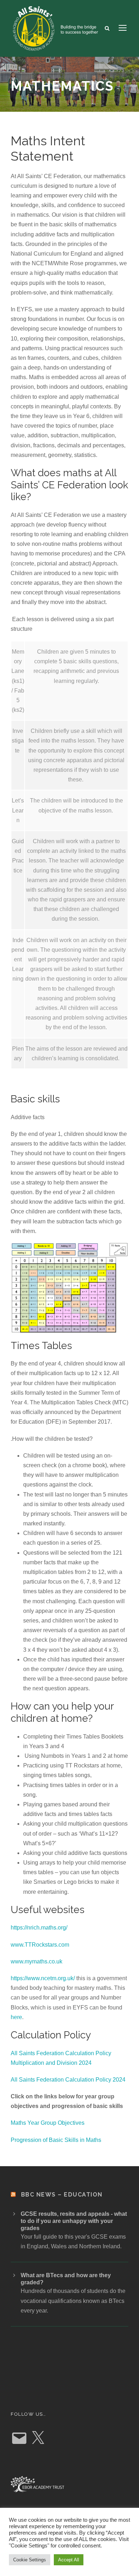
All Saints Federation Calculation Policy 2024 (68, 2080)
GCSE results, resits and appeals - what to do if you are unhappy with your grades (74, 2221)
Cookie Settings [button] (30, 2560)
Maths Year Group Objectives (48, 2123)
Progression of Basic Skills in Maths (56, 2140)
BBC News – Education (62, 2195)
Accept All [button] (69, 2560)
